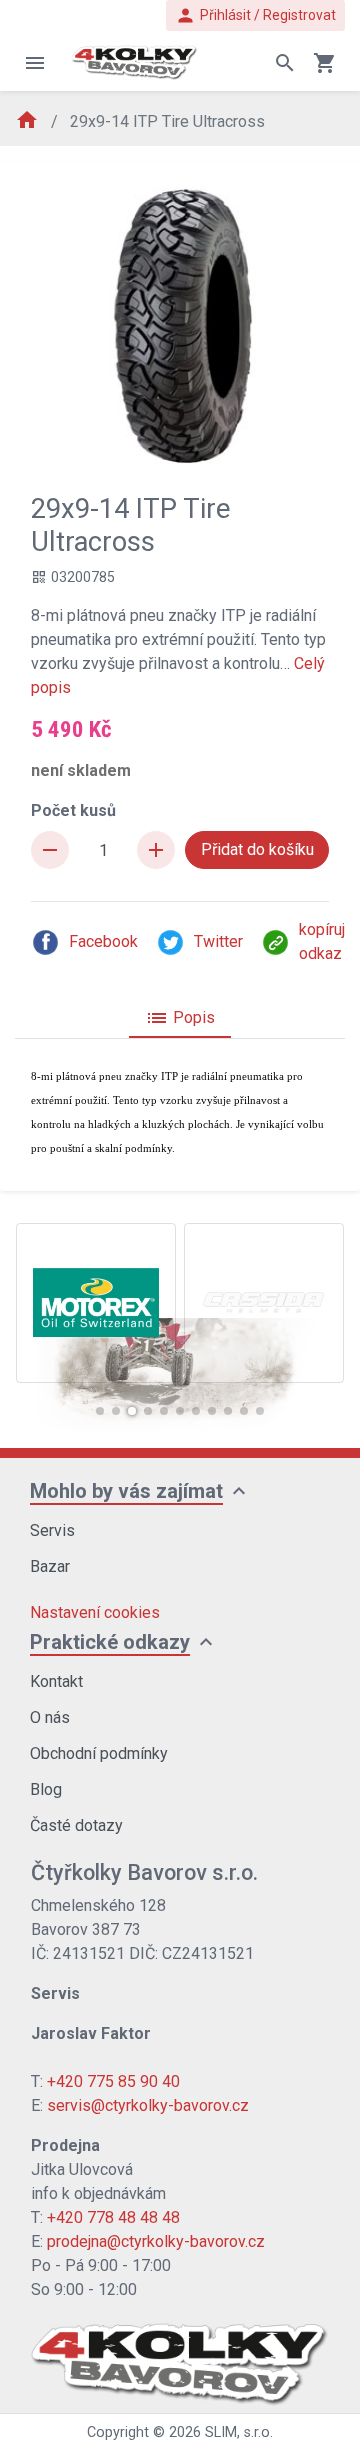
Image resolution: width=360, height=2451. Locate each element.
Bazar (50, 1566)
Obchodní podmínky (99, 1753)
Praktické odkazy (110, 1642)
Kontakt (56, 1681)
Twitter (218, 941)
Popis (180, 1018)
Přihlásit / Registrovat (255, 15)
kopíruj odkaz (322, 941)
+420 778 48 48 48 (113, 2217)
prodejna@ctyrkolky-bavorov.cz (156, 2241)
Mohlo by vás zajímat (126, 1491)
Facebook (103, 941)
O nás (50, 1717)
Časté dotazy (76, 1825)
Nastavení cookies (95, 1612)
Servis (52, 1530)
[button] (100, 1411)
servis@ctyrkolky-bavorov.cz (148, 2105)
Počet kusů (73, 810)
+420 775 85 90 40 (113, 2081)
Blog (46, 1789)
